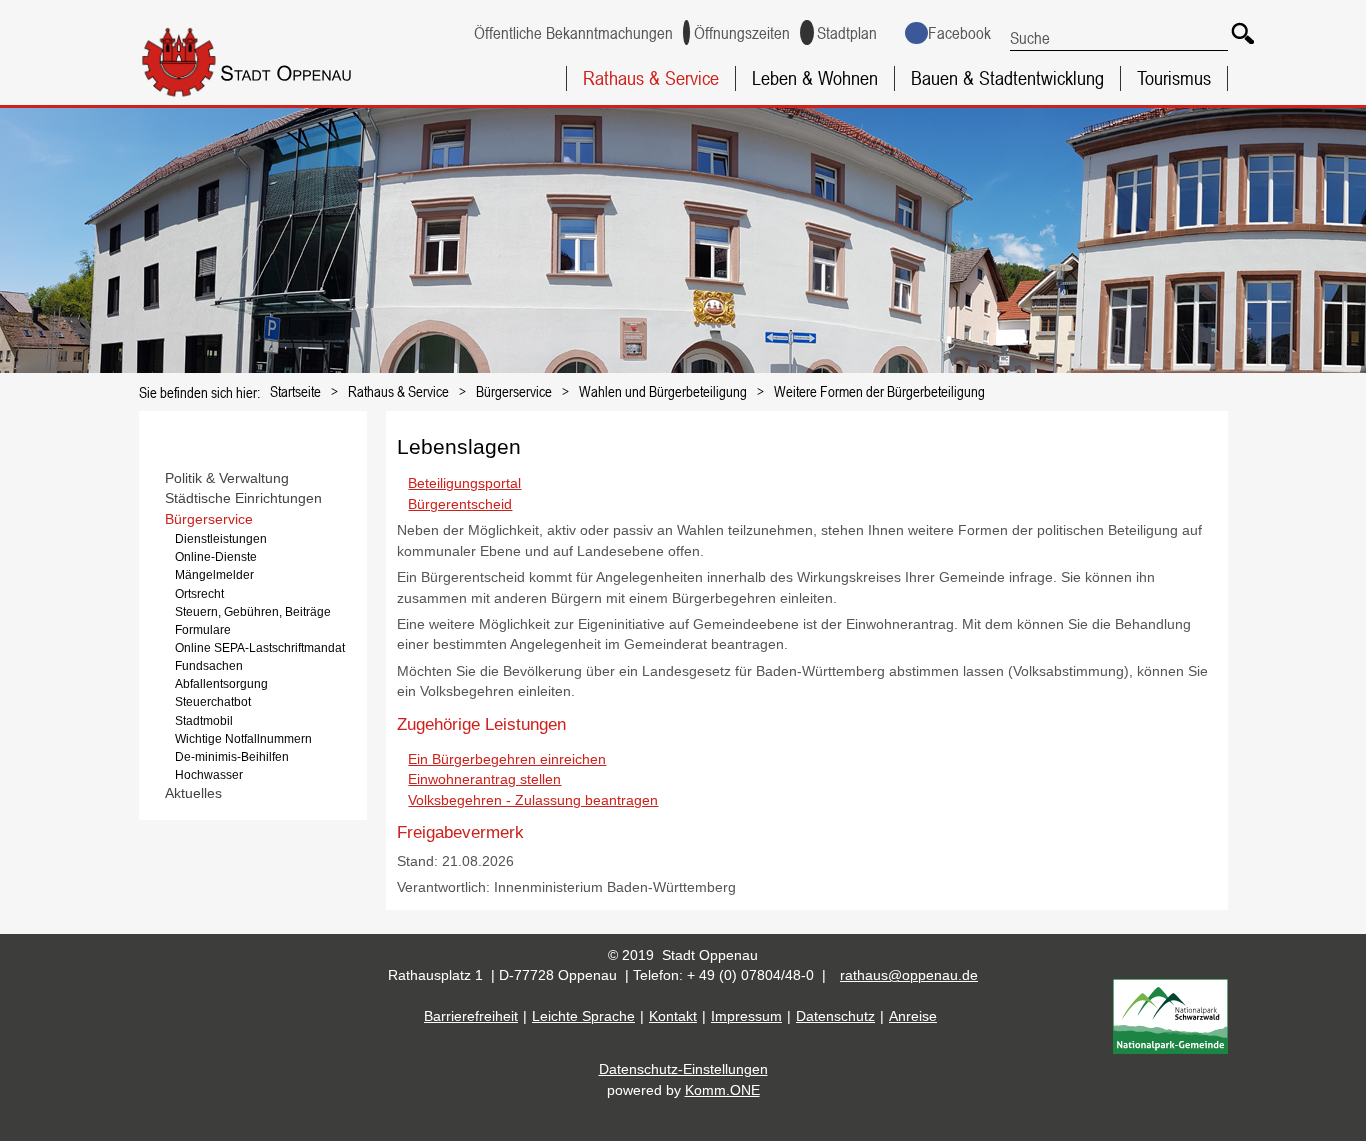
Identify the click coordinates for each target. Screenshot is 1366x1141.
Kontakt (673, 1016)
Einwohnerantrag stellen (484, 779)
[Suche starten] (1239, 30)
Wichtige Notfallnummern (243, 739)
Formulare (203, 630)
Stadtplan (847, 33)
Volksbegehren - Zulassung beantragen (533, 800)
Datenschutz (835, 1016)
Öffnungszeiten (742, 33)
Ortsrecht (199, 594)
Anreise (913, 1016)
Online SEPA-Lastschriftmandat (260, 648)
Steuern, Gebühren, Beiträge (253, 612)
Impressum (746, 1016)
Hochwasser (209, 775)
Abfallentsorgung (221, 684)
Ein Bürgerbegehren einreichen (507, 759)
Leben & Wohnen (815, 78)
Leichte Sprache (583, 1016)
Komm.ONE (722, 1090)
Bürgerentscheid (460, 504)
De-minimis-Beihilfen (232, 757)
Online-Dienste (216, 557)
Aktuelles (193, 793)
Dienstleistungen (221, 539)
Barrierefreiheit (471, 1016)
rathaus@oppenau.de (909, 975)
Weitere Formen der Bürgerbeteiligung (879, 391)
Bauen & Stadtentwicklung (1007, 78)
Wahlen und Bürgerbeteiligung (663, 391)
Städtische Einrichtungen (243, 498)
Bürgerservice (514, 391)
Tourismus (1174, 78)
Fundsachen (209, 666)
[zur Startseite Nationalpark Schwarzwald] (1170, 1049)
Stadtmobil (204, 721)
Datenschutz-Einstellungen (683, 1069)
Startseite (295, 391)
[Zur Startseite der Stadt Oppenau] (277, 99)
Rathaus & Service (651, 78)
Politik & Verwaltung (227, 478)
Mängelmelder (214, 575)
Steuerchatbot (213, 702)
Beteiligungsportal (464, 483)
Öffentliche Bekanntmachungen (573, 33)
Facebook (959, 33)
